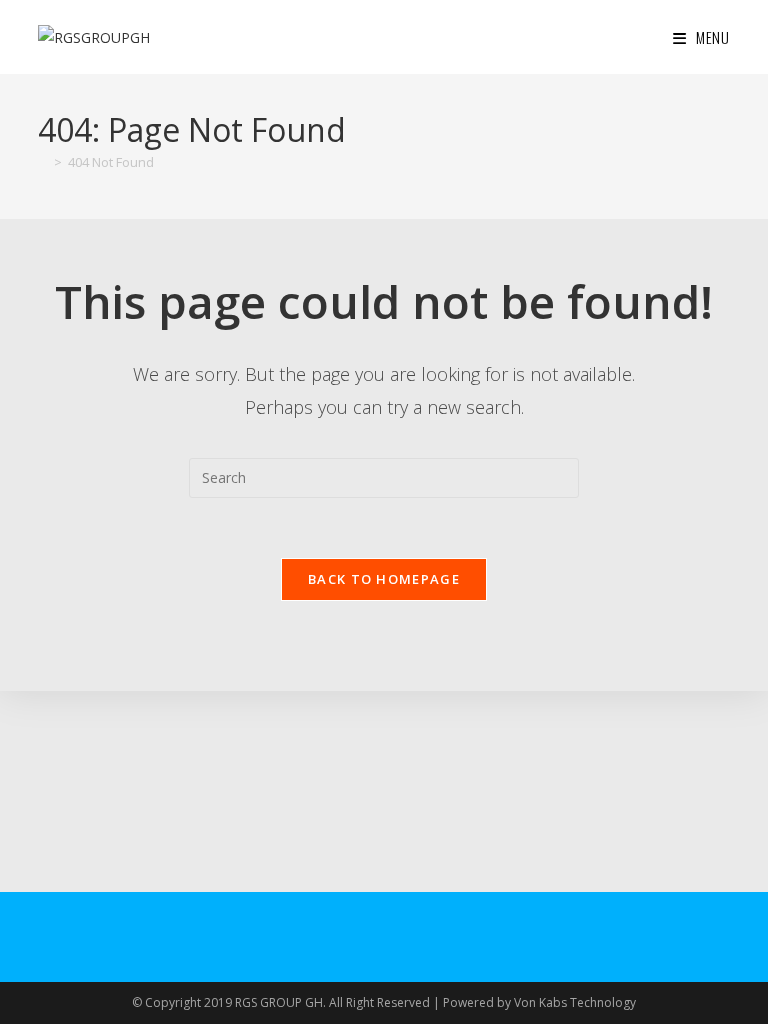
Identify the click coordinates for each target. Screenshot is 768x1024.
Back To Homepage (384, 579)
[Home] (43, 162)
